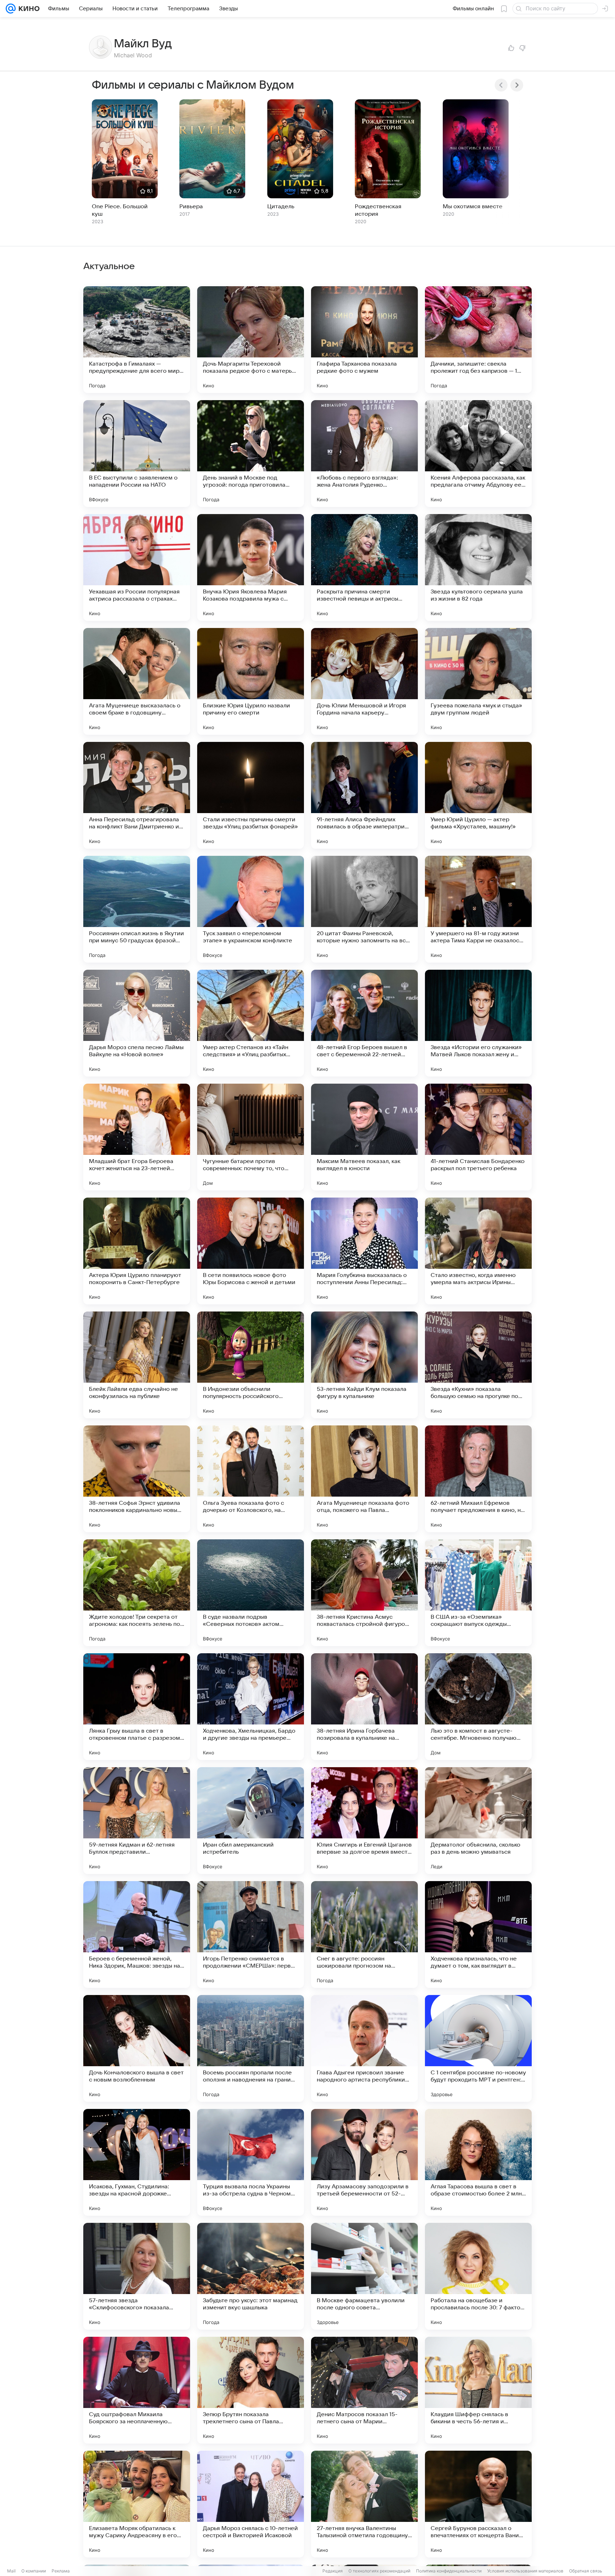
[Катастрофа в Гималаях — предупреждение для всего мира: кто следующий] (137, 340)
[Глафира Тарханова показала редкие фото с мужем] (364, 340)
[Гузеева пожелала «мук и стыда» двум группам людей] (478, 681)
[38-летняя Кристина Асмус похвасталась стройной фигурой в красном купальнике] (364, 1593)
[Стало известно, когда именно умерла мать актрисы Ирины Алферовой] (478, 1251)
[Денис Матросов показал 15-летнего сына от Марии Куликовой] (364, 2390)
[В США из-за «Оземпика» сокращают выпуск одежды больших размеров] (478, 1593)
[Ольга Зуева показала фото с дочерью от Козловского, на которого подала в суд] (251, 1479)
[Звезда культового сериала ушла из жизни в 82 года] (478, 567)
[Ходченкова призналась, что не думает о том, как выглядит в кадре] (478, 1934)
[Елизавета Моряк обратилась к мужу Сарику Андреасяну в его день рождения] (137, 2504)
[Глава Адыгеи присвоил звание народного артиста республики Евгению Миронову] (364, 2048)
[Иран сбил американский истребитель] (251, 1821)
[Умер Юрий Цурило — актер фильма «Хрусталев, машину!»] (478, 795)
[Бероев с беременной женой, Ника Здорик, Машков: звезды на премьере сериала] (137, 1934)
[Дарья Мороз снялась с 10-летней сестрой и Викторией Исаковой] (251, 2504)
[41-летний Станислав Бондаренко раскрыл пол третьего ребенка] (478, 1137)
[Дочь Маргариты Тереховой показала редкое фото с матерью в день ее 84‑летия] (251, 340)
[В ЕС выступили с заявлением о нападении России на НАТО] (137, 454)
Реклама (61, 2571)
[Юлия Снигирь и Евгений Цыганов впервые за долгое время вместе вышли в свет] (364, 1821)
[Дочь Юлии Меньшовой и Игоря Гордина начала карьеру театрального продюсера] (364, 681)
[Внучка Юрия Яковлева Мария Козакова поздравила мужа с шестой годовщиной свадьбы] (251, 567)
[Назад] (501, 85)
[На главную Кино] (28, 9)
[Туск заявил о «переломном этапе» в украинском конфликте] (251, 909)
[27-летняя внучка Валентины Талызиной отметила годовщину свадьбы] (364, 2504)
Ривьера (191, 206)
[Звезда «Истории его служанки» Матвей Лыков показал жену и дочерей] (478, 1023)
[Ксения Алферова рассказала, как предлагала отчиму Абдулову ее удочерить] (478, 454)
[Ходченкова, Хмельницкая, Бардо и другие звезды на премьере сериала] (251, 1707)
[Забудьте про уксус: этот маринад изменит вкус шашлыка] (251, 2276)
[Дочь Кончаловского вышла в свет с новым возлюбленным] (137, 2048)
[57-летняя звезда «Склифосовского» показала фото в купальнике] (137, 2276)
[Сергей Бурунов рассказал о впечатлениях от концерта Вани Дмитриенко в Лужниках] (478, 2504)
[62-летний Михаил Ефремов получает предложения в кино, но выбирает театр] (478, 1479)
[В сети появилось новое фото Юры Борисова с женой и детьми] (251, 1251)
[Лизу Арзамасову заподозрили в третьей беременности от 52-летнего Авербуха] (364, 2162)
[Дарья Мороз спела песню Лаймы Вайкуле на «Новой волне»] (137, 1023)
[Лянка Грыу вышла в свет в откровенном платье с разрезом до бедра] (137, 1707)
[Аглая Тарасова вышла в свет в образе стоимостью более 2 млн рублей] (478, 2162)
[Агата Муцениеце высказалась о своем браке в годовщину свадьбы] (137, 681)
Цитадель (281, 206)
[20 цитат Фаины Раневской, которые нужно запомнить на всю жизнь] (364, 909)
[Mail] (11, 9)
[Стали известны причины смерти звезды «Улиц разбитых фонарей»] (251, 795)
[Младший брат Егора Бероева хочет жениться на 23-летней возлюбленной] (137, 1137)
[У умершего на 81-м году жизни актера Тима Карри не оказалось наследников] (478, 909)
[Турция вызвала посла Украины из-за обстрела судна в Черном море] (251, 2162)
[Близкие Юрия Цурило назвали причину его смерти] (251, 681)
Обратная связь (586, 2571)
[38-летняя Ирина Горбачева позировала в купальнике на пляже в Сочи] (364, 1707)
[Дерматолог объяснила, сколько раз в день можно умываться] (478, 1821)
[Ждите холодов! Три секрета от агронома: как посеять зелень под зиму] (137, 1593)
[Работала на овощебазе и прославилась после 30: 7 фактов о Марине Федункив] (478, 2276)
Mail (11, 2571)
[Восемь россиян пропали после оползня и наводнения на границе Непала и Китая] (251, 2048)
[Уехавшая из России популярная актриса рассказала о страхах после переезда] (137, 567)
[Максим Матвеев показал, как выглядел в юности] (364, 1137)
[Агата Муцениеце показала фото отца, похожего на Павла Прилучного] (364, 1479)
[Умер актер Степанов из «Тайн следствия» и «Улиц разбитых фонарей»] (251, 1023)
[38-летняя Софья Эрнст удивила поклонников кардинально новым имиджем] (137, 1479)
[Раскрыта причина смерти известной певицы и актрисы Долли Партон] (364, 567)
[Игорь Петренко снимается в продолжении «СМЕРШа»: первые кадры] (251, 1934)
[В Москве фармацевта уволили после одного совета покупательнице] (364, 2276)
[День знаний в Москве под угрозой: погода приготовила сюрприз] (251, 454)
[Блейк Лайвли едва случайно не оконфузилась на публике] (137, 1365)
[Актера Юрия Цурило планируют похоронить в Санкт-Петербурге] (137, 1251)
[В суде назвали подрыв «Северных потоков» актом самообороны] (251, 1593)
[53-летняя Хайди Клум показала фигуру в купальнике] (364, 1365)
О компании (34, 2571)
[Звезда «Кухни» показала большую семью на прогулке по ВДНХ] (478, 1365)
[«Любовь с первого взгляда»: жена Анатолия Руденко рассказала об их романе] (364, 454)
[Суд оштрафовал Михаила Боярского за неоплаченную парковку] (137, 2390)
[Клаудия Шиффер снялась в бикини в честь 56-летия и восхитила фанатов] (478, 2390)
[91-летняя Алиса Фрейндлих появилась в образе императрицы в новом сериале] (364, 795)
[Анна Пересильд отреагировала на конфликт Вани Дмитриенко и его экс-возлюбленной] (137, 795)
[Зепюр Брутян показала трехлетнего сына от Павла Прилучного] (251, 2390)
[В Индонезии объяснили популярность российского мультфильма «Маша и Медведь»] (251, 1365)
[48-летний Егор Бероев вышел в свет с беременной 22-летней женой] (364, 1023)
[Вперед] (517, 85)
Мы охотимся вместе (473, 206)
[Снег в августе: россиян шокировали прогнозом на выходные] (364, 1934)
